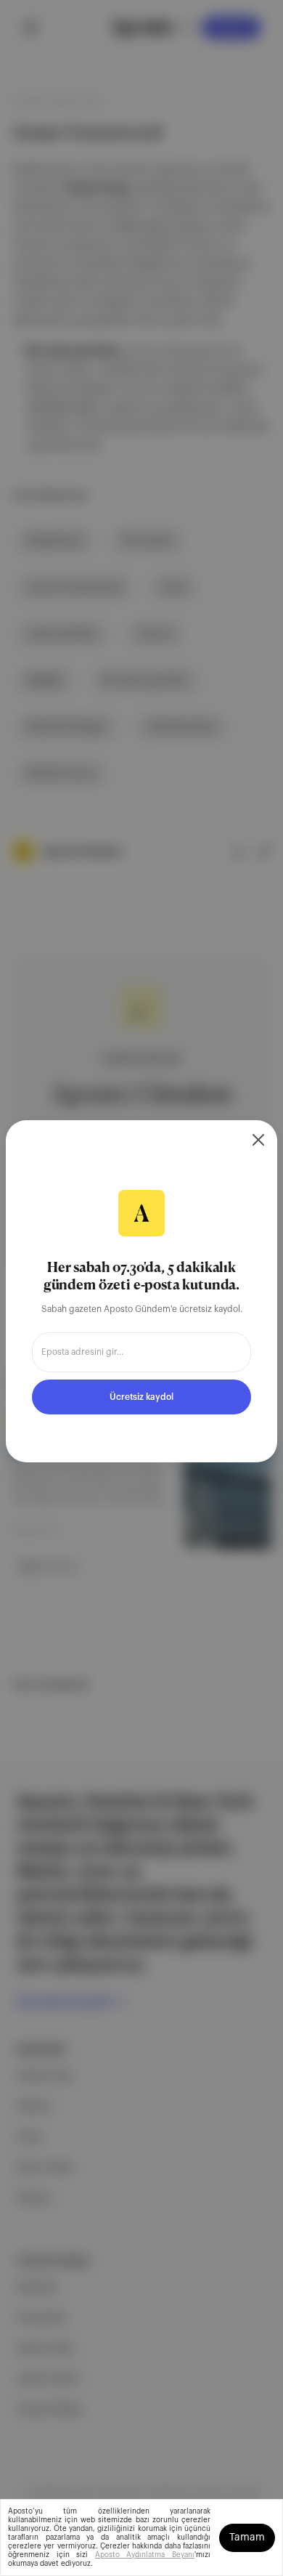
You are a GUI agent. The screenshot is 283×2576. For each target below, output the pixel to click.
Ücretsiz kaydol (141, 1397)
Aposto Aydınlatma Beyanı (145, 2555)
